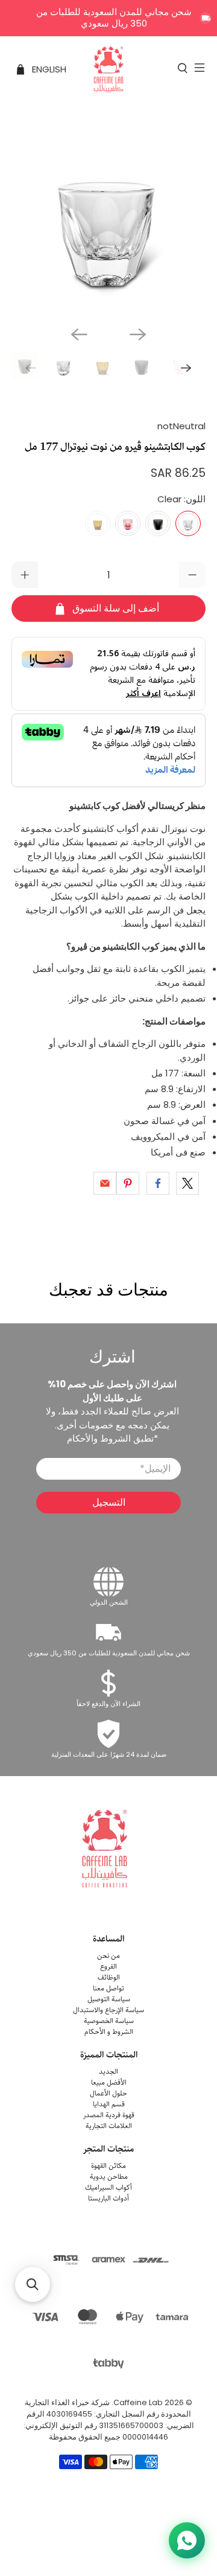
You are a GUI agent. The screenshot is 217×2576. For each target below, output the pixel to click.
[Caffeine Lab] (108, 69)
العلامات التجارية (109, 2126)
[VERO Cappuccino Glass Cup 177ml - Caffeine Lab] (108, 219)
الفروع (108, 1967)
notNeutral (181, 426)
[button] (33, 2284)
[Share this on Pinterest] (128, 1183)
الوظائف (109, 1977)
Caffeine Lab (138, 2402)
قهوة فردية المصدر (109, 2115)
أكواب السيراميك (108, 2188)
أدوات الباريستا (108, 2198)
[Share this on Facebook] (158, 1183)
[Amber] (98, 523)
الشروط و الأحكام (109, 2032)
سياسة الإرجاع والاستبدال (108, 2010)
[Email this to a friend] (105, 1183)
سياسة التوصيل (109, 1999)
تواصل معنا (108, 1988)
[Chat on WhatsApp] (187, 2540)
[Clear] (188, 523)
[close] (206, 18)
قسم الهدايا (109, 2104)
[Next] (138, 334)
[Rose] (128, 523)
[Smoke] (158, 523)
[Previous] (79, 334)
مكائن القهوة (108, 2166)
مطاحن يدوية (109, 2177)
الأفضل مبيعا (109, 2082)
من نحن (108, 1956)
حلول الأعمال (108, 2093)
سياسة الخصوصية (109, 2021)
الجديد (108, 2072)
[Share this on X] (187, 1183)
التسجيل (109, 1502)
